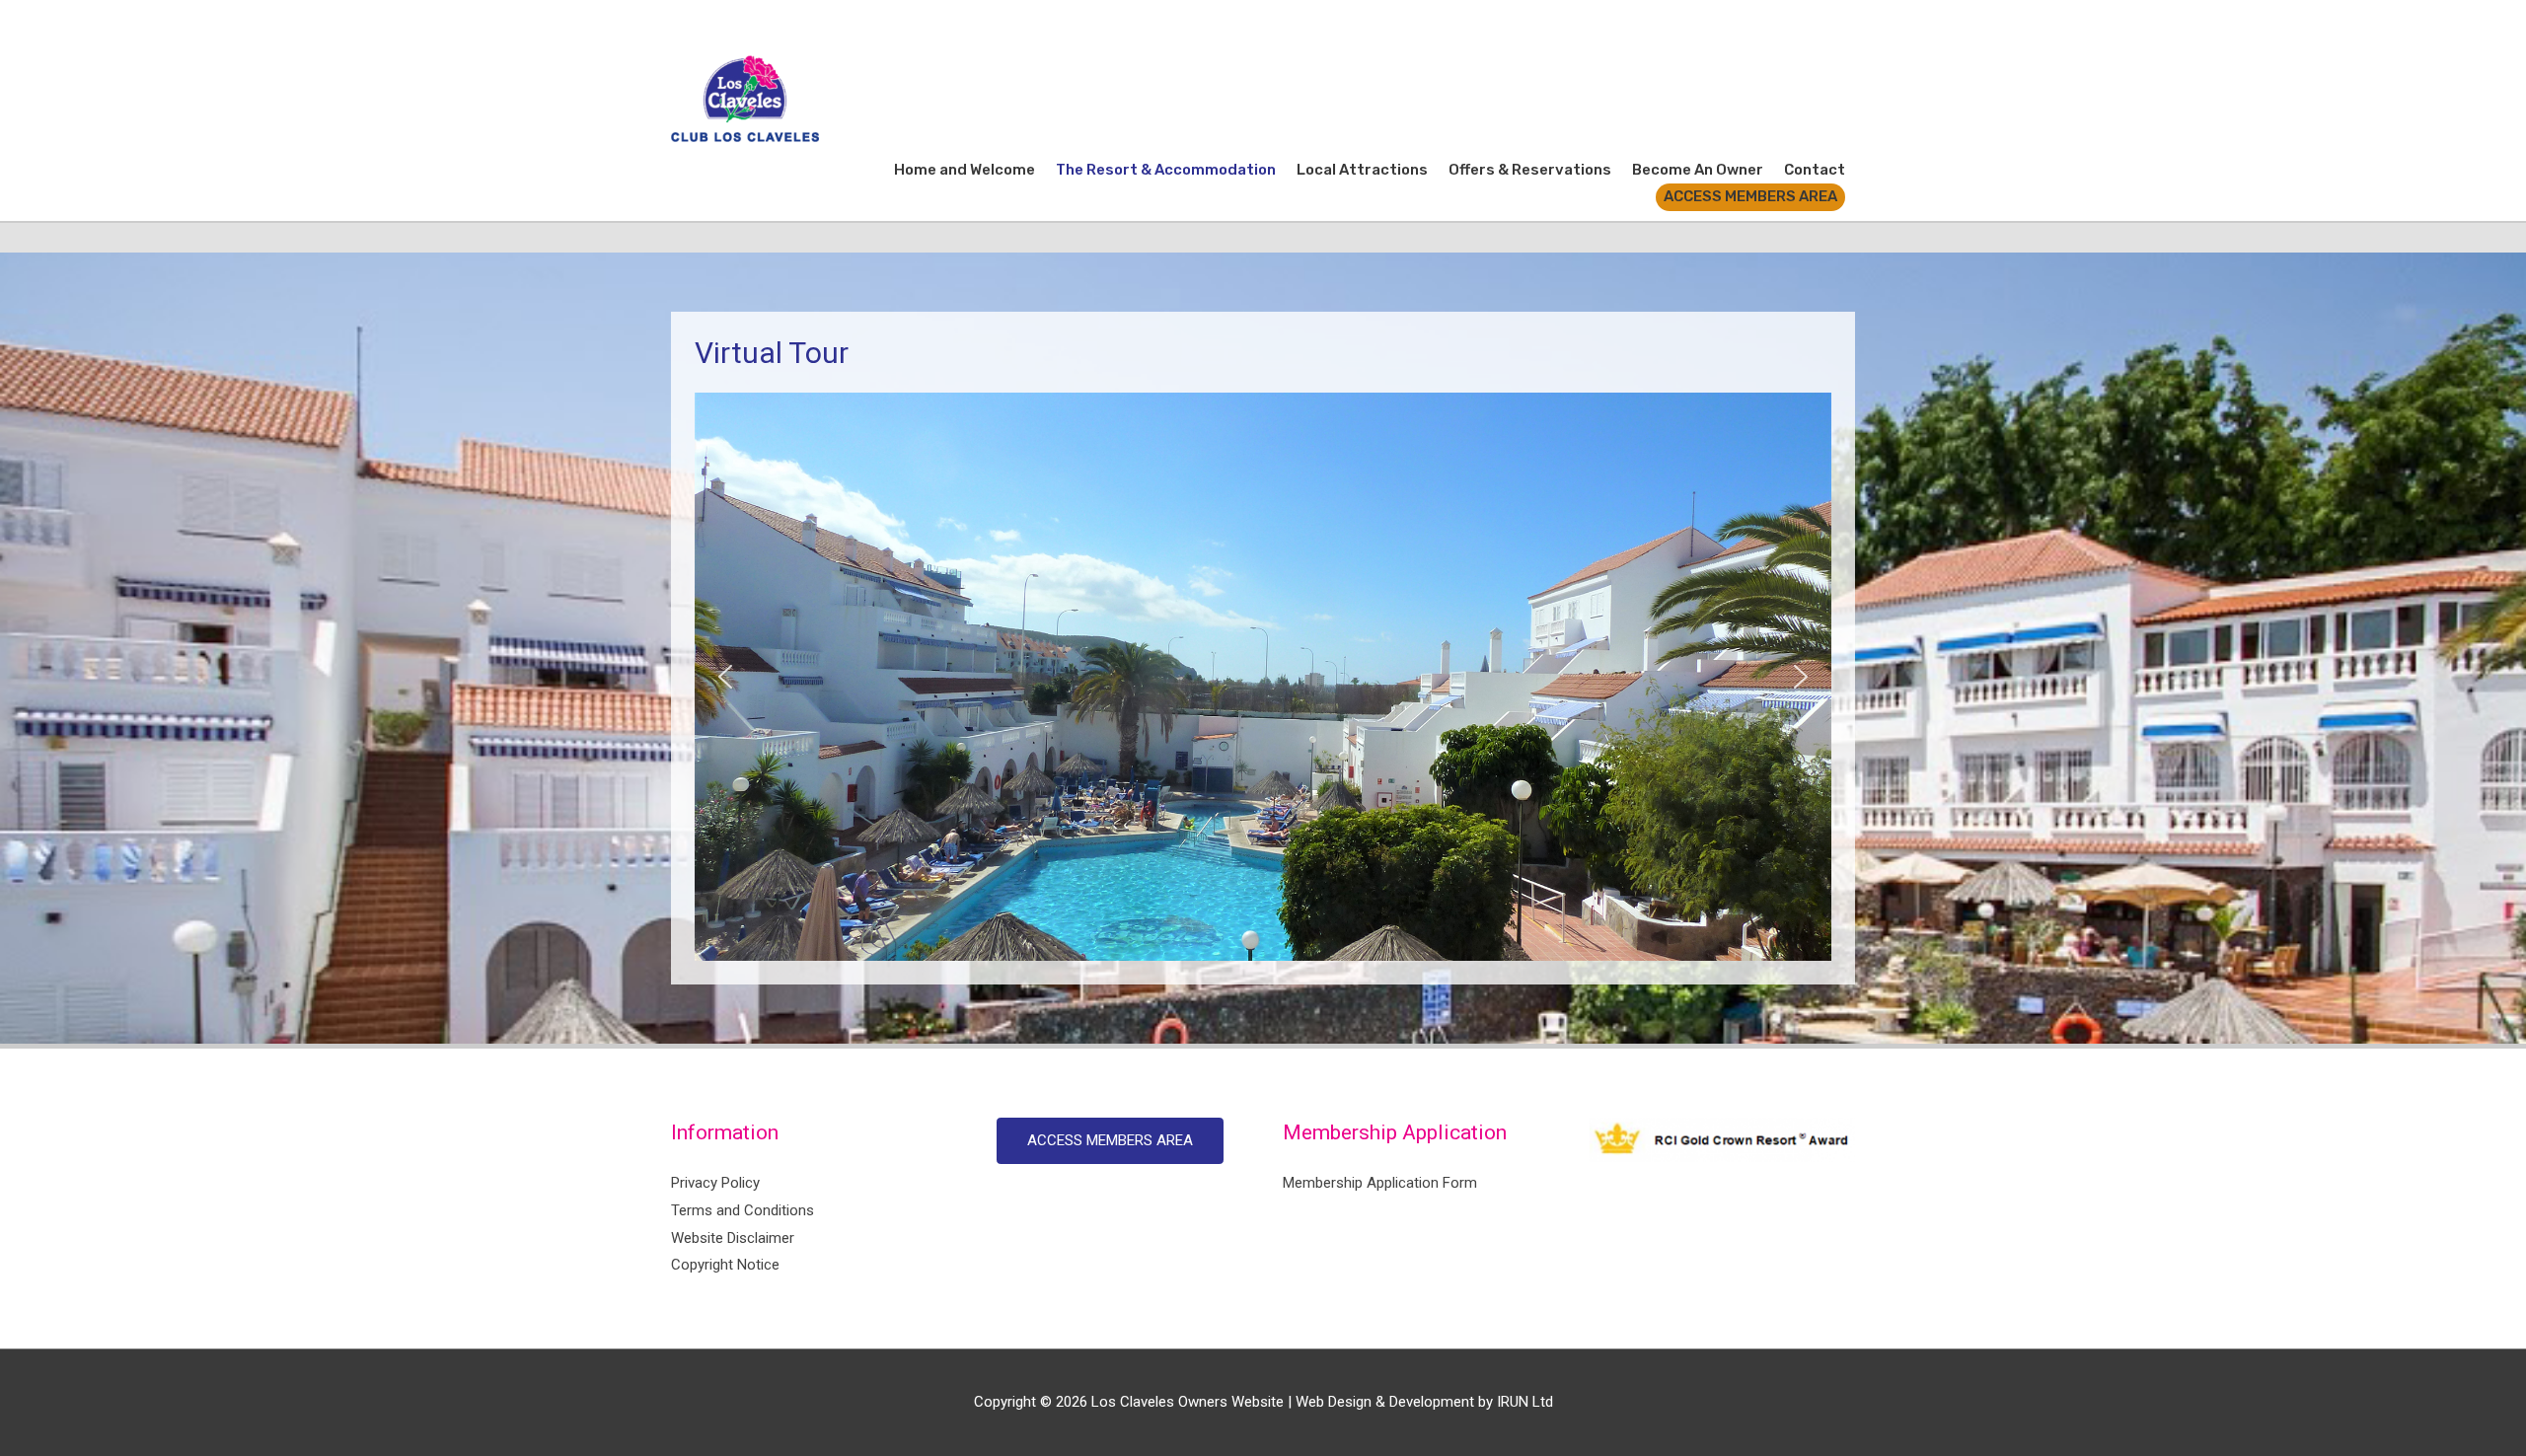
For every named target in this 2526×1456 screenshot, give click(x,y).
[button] (725, 677)
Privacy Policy (715, 1183)
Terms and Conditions (743, 1210)
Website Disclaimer (733, 1238)
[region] (1263, 677)
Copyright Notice (725, 1265)
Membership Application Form (1380, 1183)
